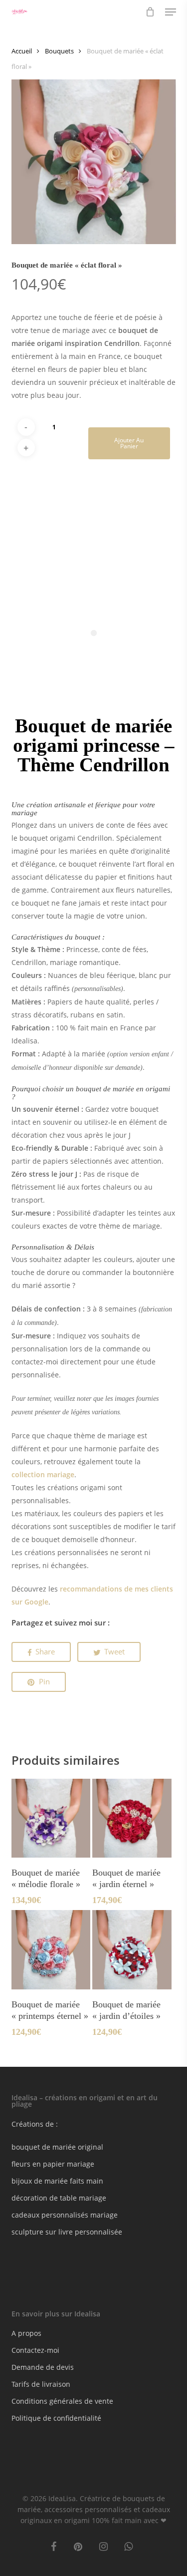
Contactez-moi (35, 2350)
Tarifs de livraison (41, 2384)
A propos (26, 2333)
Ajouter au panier (129, 443)
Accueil (22, 51)
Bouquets (59, 51)
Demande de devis (43, 2367)
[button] (171, 12)
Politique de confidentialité (56, 2418)
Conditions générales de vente (62, 2401)
